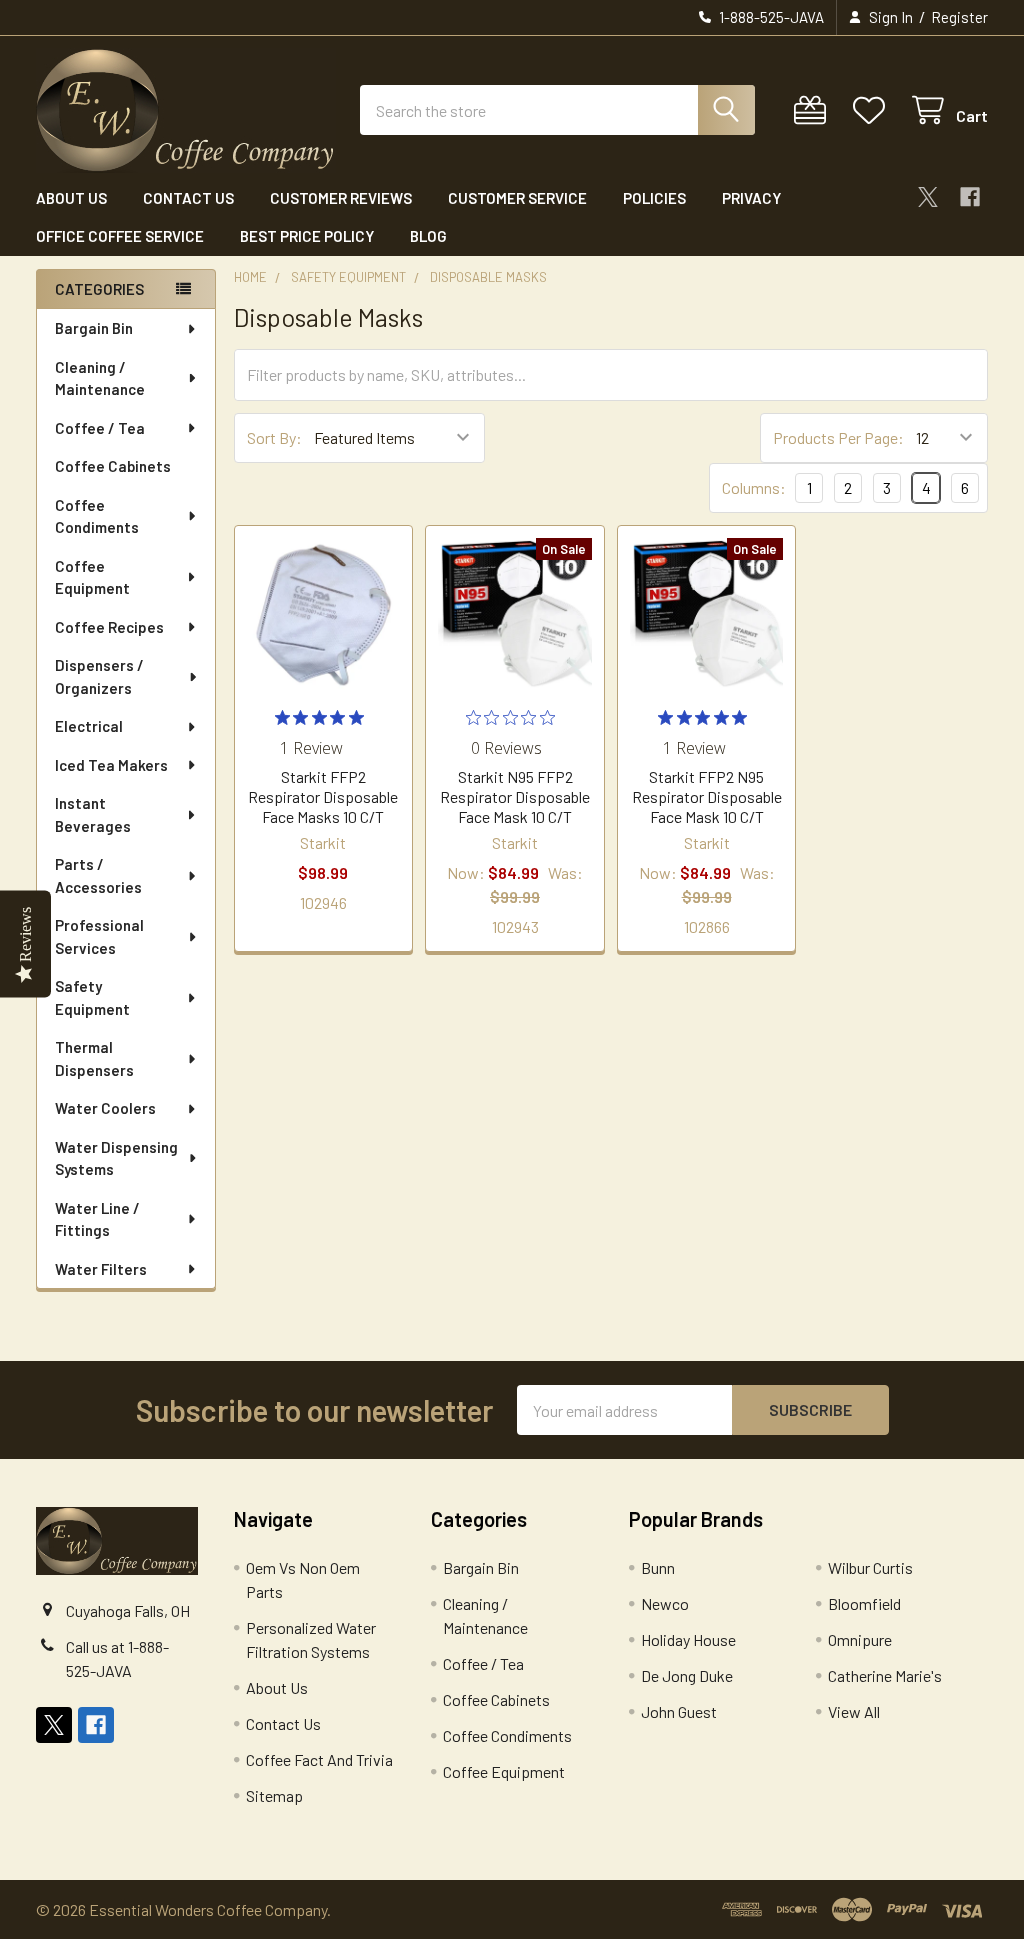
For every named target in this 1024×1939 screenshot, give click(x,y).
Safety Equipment (92, 997)
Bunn (658, 1567)
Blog (428, 236)
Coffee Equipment (92, 577)
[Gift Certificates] (814, 110)
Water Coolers (105, 1108)
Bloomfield (864, 1603)
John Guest (679, 1711)
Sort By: (274, 437)
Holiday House (688, 1639)
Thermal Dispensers (94, 1058)
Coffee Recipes (109, 627)
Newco (665, 1603)
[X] (928, 197)
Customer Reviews (341, 198)
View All (854, 1711)
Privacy (751, 198)
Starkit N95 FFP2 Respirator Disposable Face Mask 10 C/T (515, 796)
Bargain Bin (94, 328)
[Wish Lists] (873, 110)
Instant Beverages (93, 814)
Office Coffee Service (120, 236)
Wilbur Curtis (870, 1567)
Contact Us (188, 198)
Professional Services (99, 936)
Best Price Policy (307, 236)
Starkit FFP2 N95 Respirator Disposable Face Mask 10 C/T (707, 796)
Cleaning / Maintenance (100, 378)
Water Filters (101, 1269)
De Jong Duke (687, 1675)
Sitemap (274, 1795)
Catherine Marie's (885, 1675)
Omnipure (860, 1639)
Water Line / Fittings (97, 1219)
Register (959, 17)
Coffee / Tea (100, 428)
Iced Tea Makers (111, 765)
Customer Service (517, 198)
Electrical (89, 726)
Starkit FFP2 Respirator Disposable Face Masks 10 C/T (323, 796)
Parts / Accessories (98, 875)
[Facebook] (970, 197)
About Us (71, 198)
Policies (654, 198)
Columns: (754, 487)
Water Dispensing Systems (116, 1158)
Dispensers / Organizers (99, 676)
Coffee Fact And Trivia (319, 1759)
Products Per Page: (838, 437)
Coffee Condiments (97, 516)
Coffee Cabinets (113, 466)
